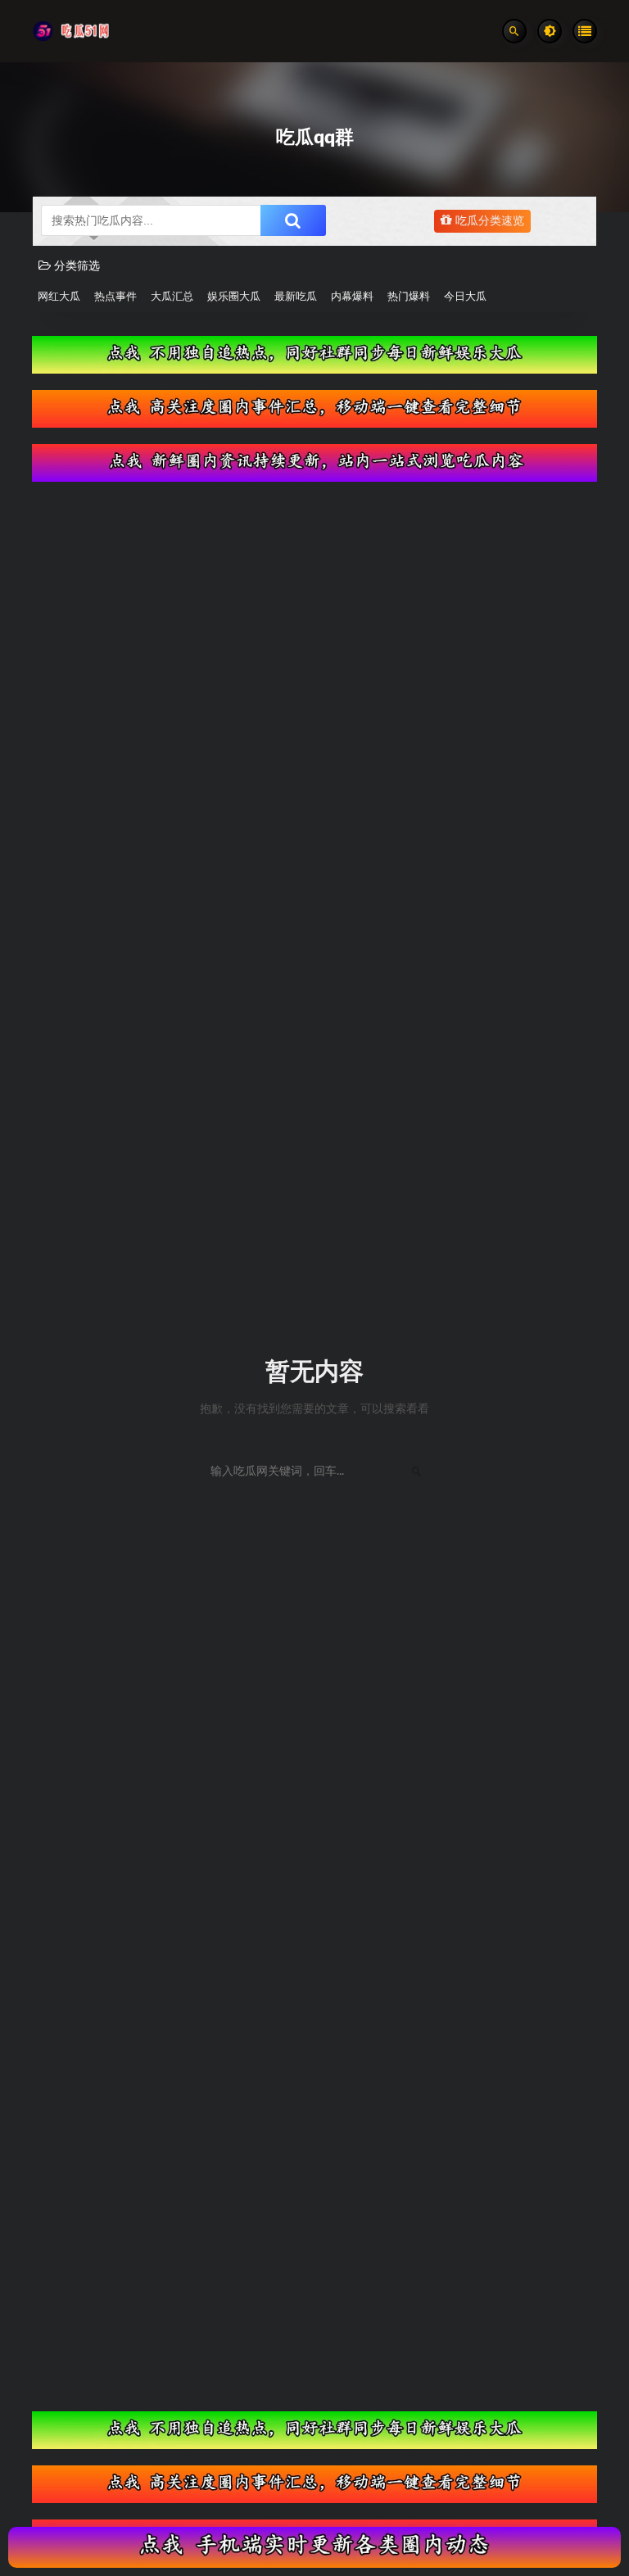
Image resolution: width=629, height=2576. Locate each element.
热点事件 (115, 297)
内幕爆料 (352, 297)
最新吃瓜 (296, 297)
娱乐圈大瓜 (234, 297)
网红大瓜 (59, 297)
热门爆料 (409, 297)
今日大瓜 (465, 297)
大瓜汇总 (172, 297)
